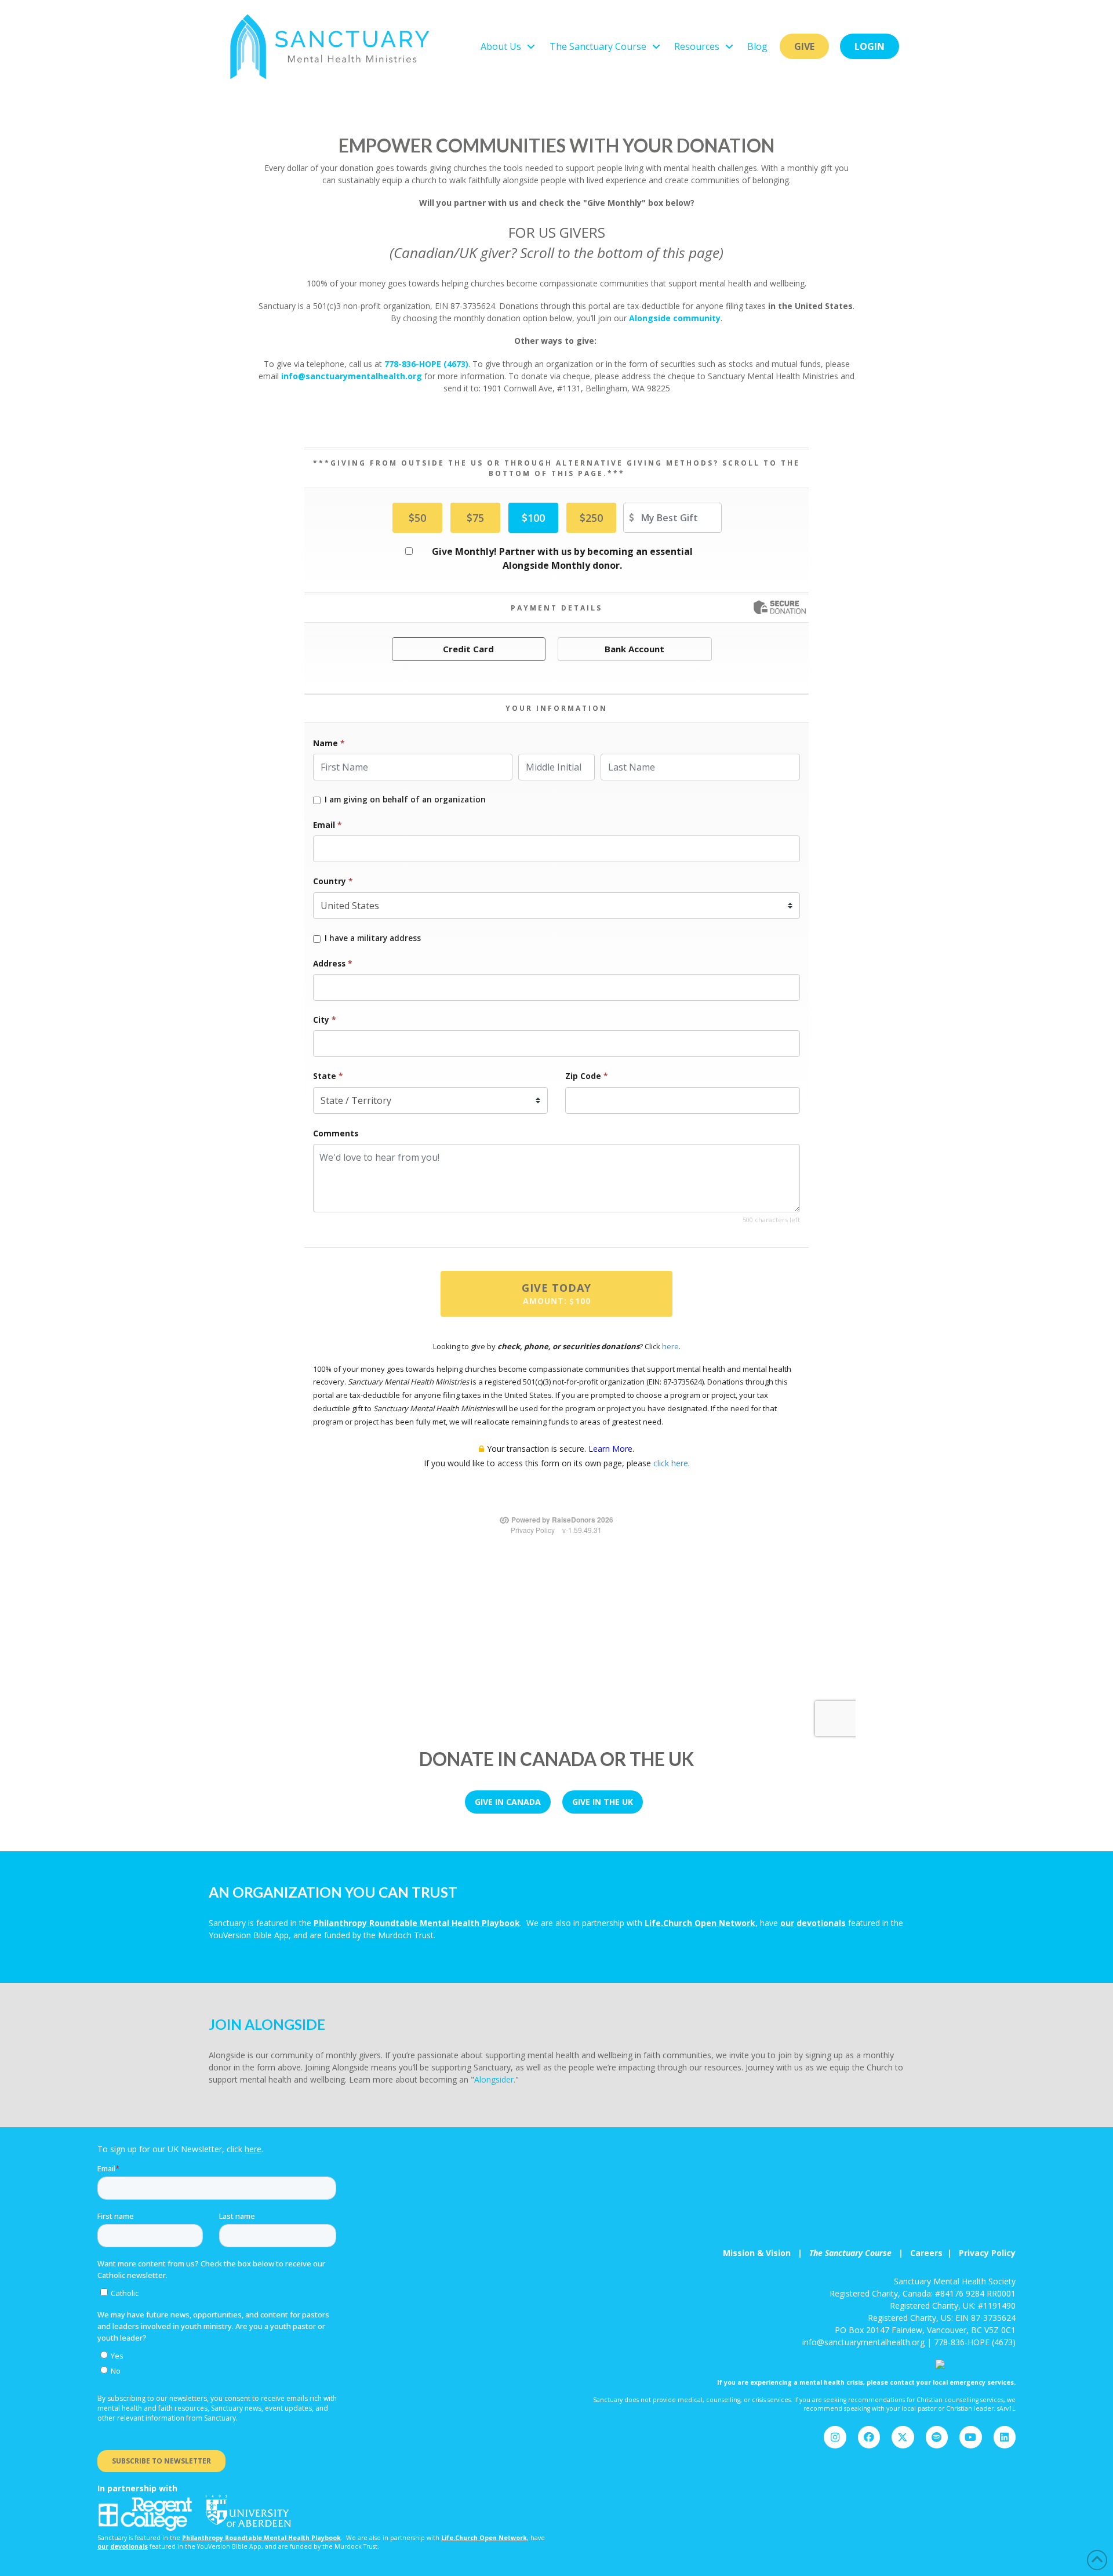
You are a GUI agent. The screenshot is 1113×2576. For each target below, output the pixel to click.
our (787, 1923)
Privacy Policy (987, 2253)
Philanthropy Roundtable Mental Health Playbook (417, 1923)
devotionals (821, 1923)
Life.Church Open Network (700, 1923)
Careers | (934, 2253)
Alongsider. (495, 2079)
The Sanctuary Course (850, 2253)
